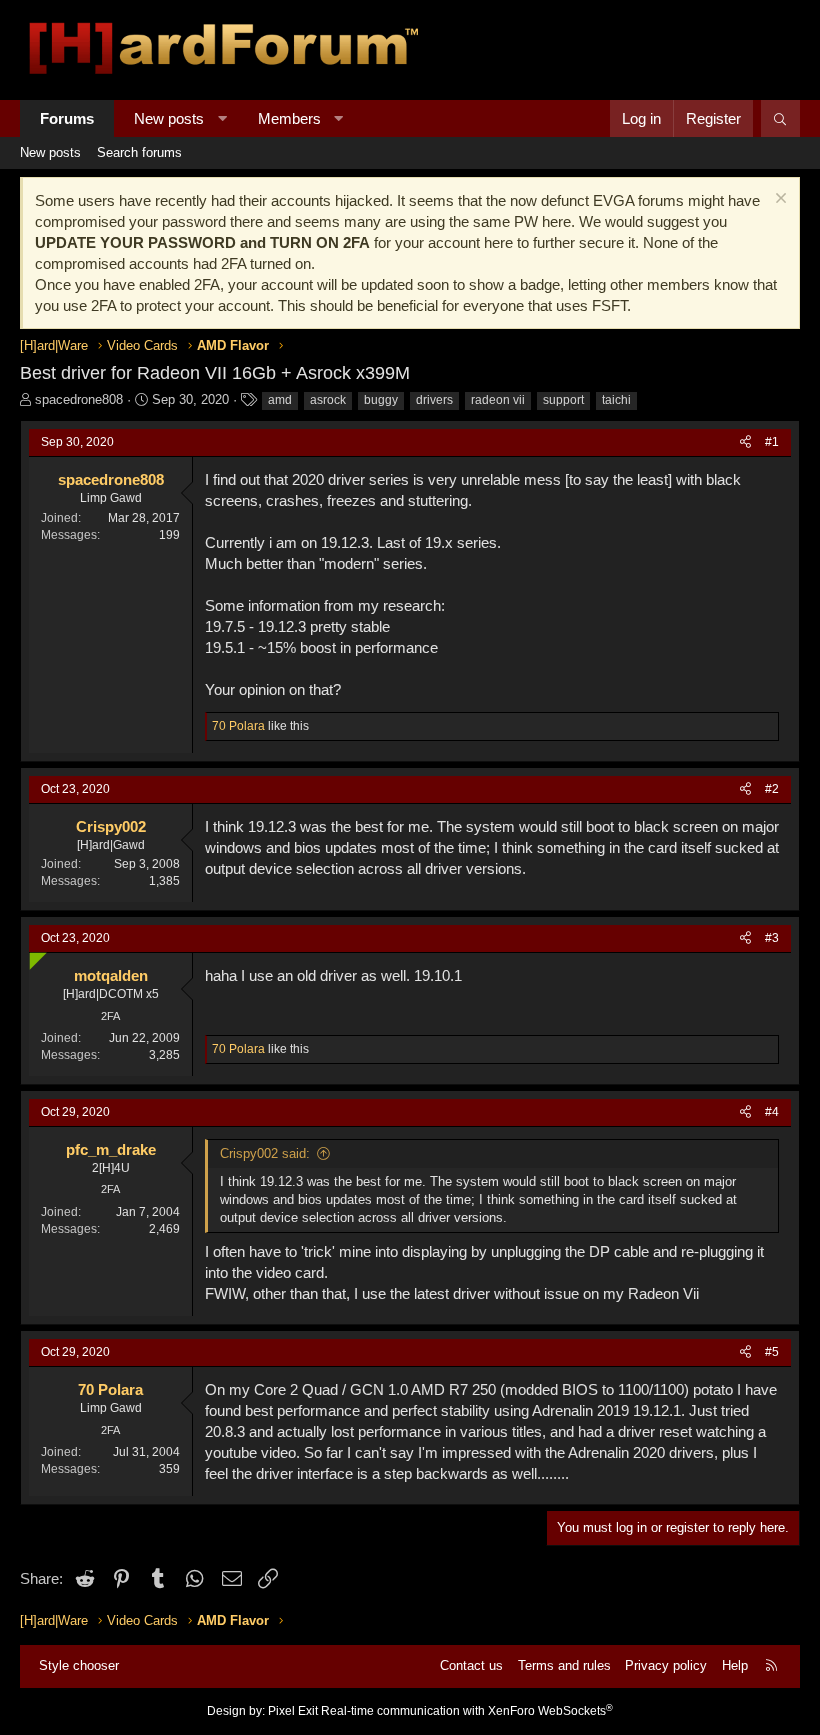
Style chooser (79, 1665)
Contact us (471, 1665)
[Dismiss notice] (778, 200)
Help (735, 1665)
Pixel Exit (293, 1711)
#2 (772, 789)
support (563, 400)
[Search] (780, 118)
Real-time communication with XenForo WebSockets (467, 1711)
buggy (381, 400)
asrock (328, 400)
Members (289, 118)
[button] (222, 118)
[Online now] (33, 956)
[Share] (745, 442)
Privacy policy (666, 1665)
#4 (772, 1112)
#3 (772, 938)
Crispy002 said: (265, 1153)
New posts (169, 118)
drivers (434, 400)
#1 (772, 442)
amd (280, 400)
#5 (772, 1352)
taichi (616, 400)
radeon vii (498, 400)
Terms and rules (564, 1665)
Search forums (139, 152)
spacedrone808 (79, 399)
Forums (67, 118)
